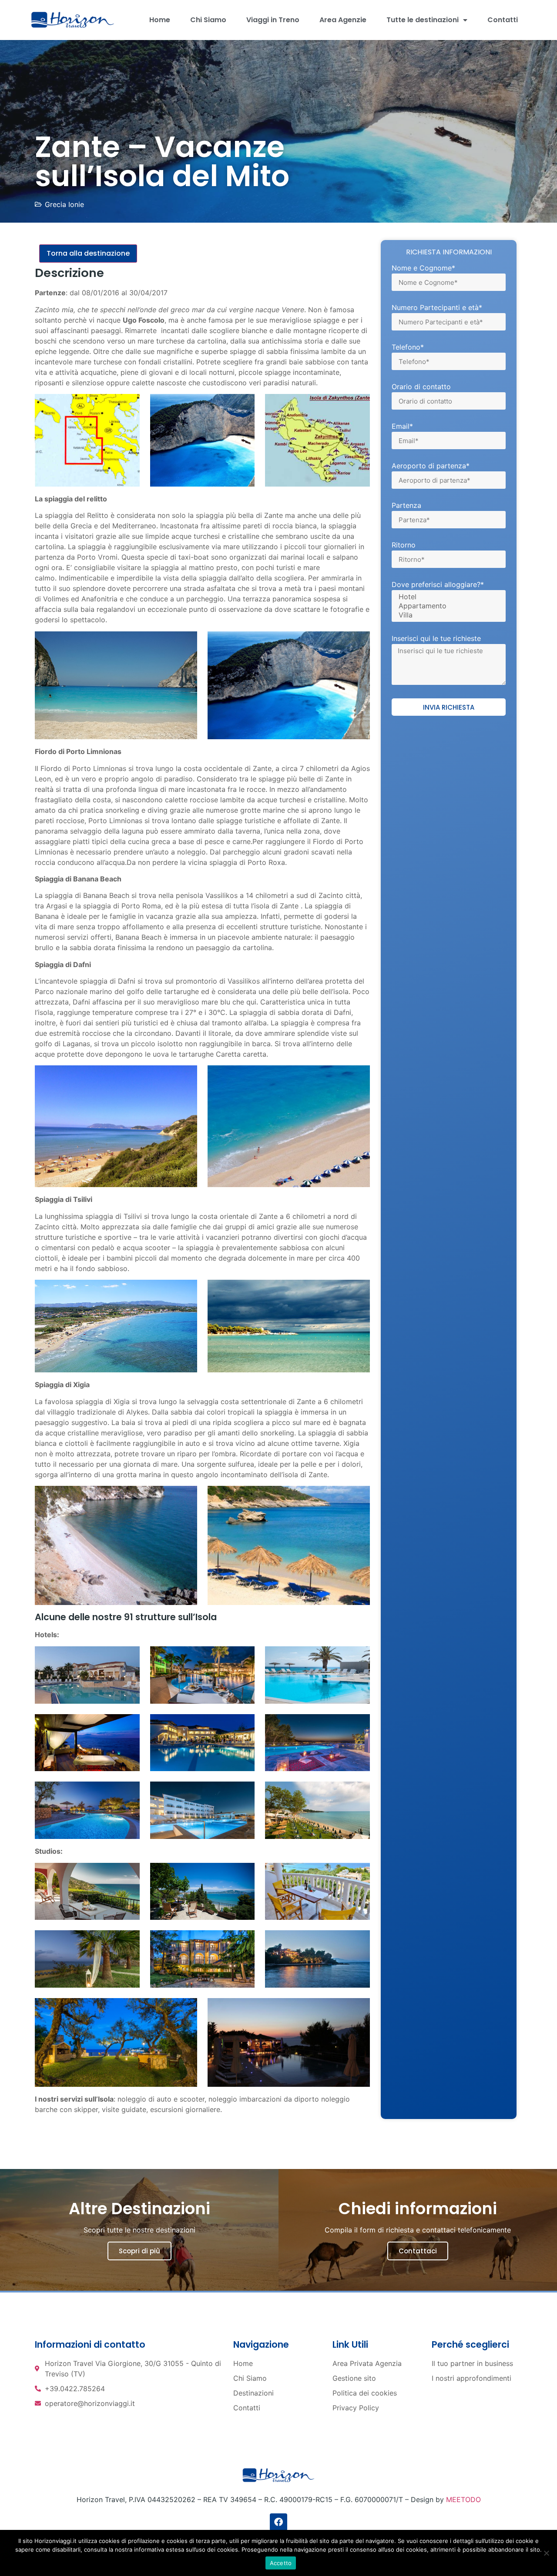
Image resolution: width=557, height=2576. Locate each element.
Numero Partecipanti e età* (437, 308)
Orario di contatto (421, 387)
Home (160, 20)
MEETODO (463, 2499)
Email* (402, 427)
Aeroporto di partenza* (431, 466)
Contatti (503, 20)
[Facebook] (278, 2522)
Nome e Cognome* (423, 268)
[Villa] (447, 615)
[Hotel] (447, 597)
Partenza (406, 506)
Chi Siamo (208, 20)
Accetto (281, 2563)
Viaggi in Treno (273, 20)
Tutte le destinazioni (423, 20)
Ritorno (404, 545)
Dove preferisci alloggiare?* (438, 585)
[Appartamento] (447, 606)
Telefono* (408, 347)
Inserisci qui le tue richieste (436, 639)
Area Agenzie (343, 20)
